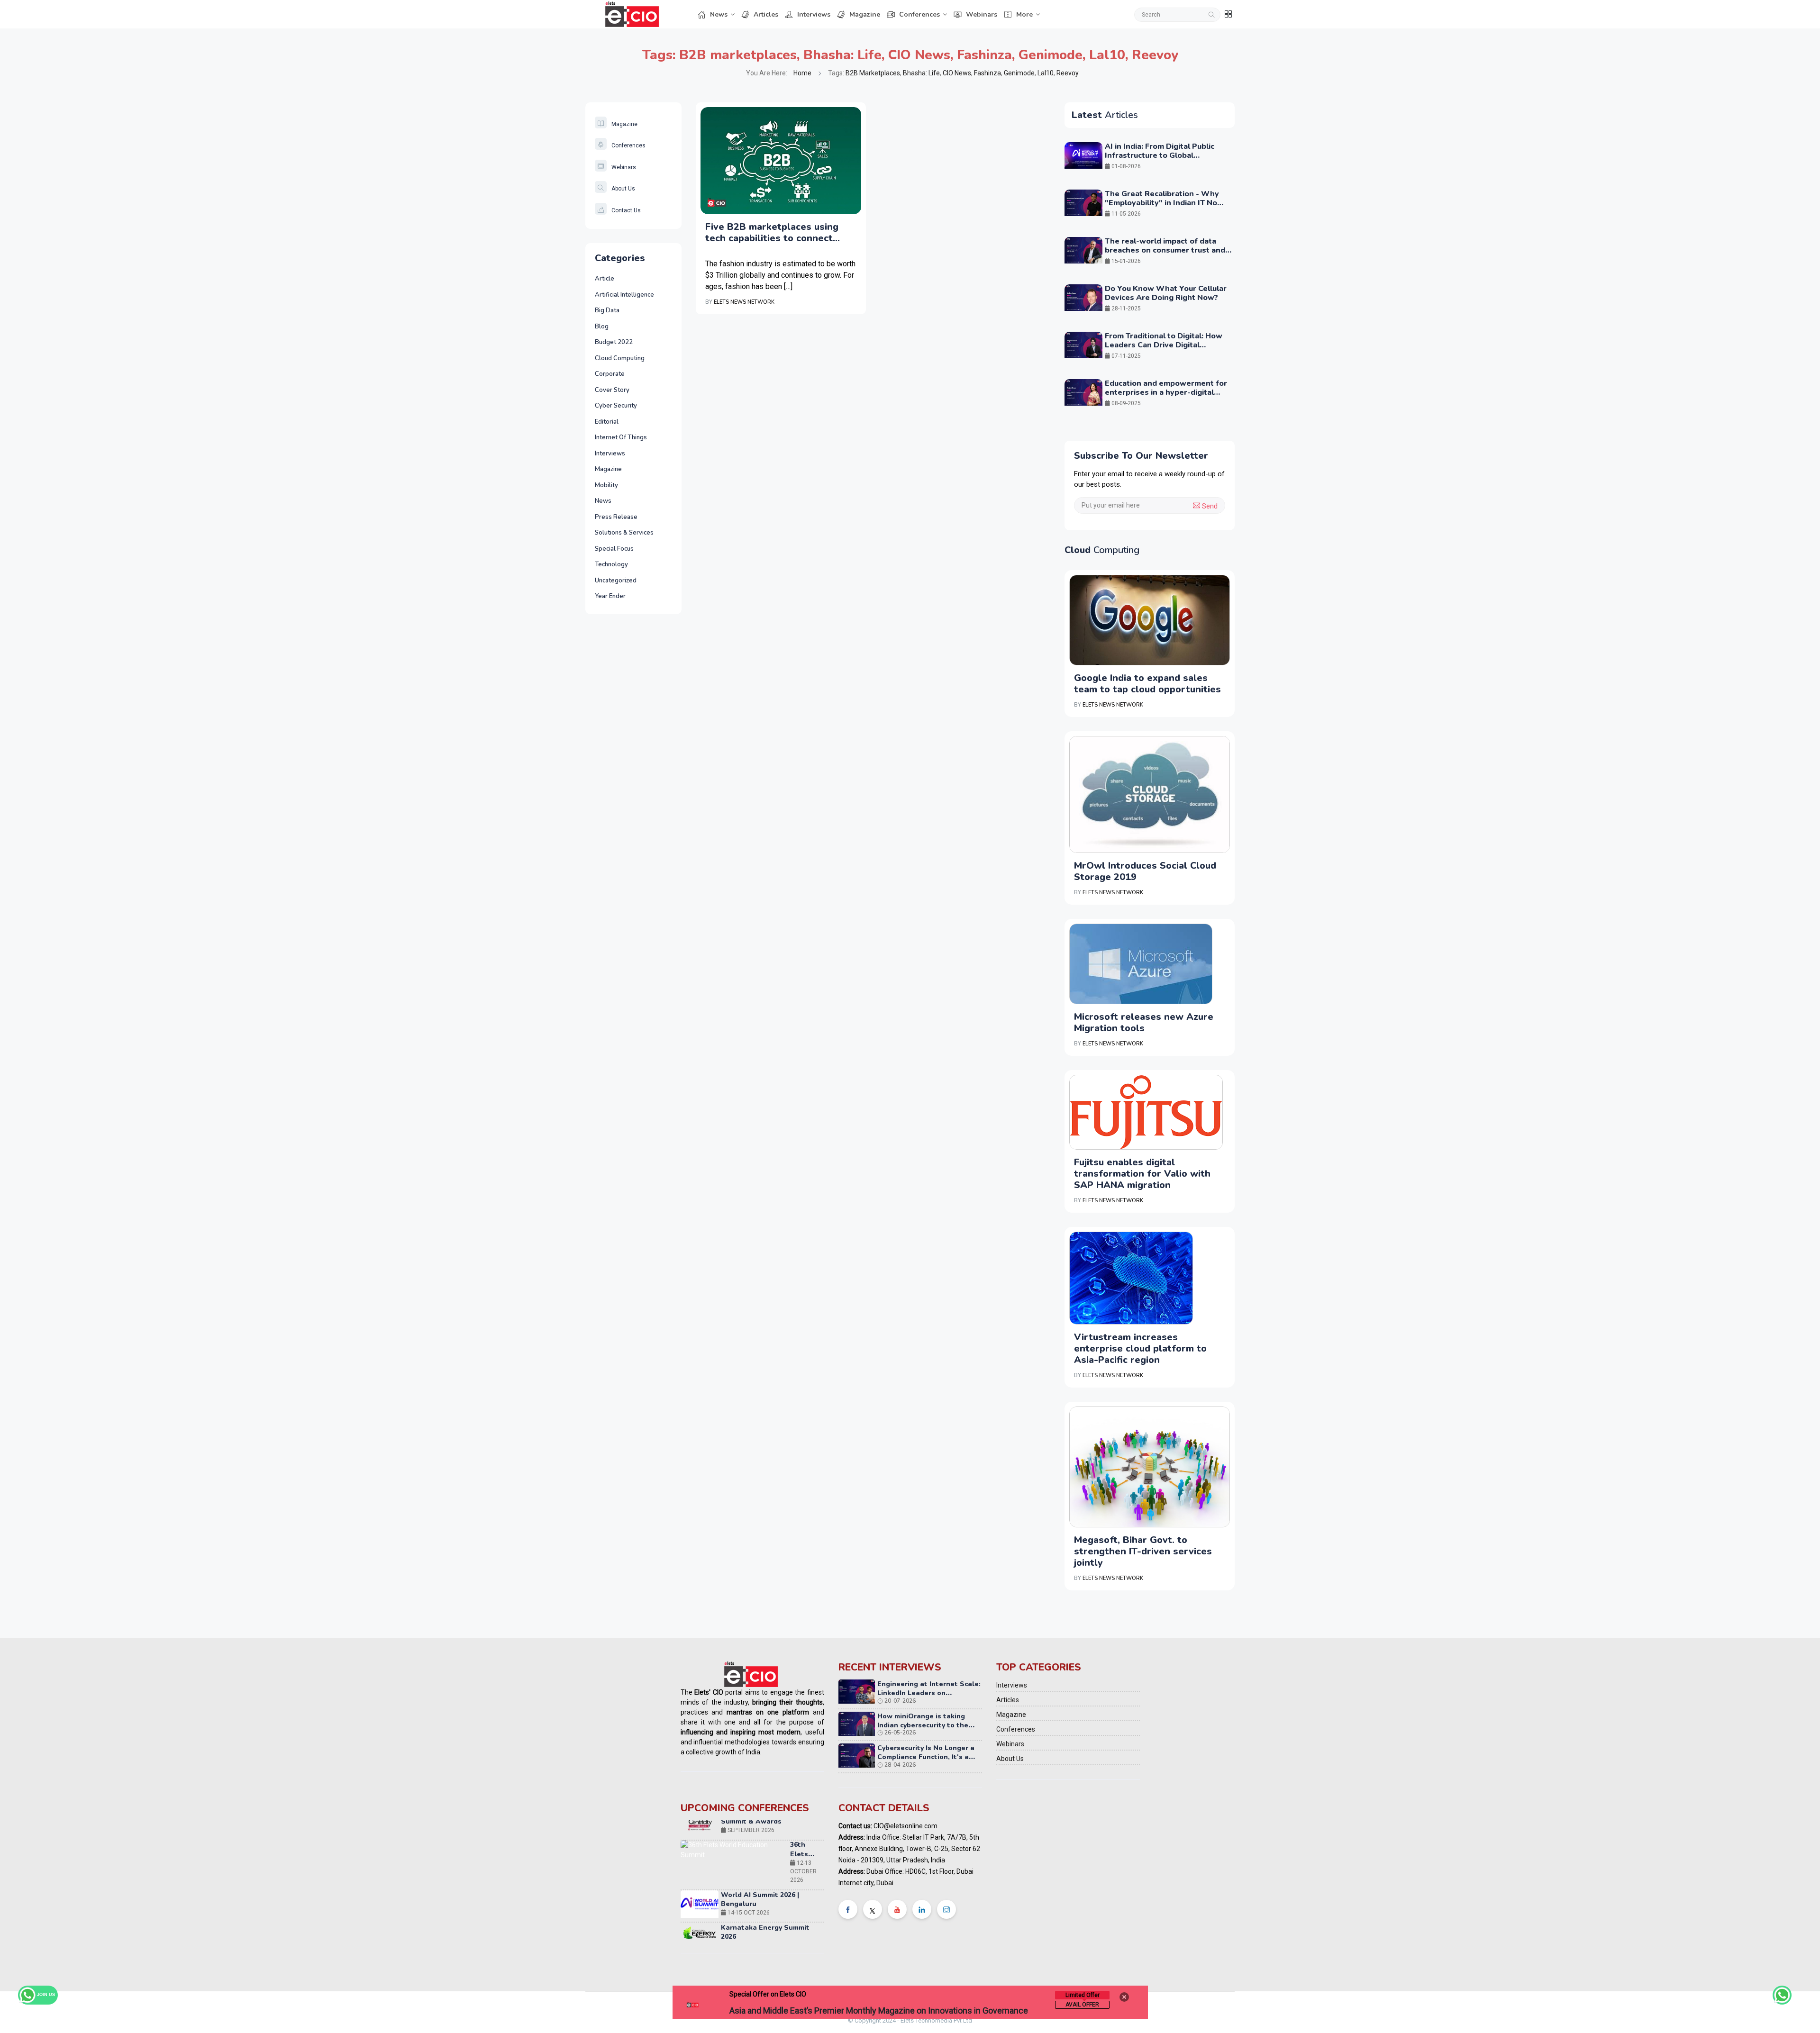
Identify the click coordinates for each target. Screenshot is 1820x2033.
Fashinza (984, 55)
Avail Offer (1082, 2005)
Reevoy (1155, 55)
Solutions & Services (624, 533)
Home (802, 73)
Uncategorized (616, 581)
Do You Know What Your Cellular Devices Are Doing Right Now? (1166, 293)
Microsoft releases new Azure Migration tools (1144, 1022)
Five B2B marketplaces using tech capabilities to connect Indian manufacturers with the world (775, 233)
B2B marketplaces (738, 55)
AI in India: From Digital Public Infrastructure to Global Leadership (1160, 155)
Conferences (919, 14)
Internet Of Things (621, 437)
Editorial (607, 422)
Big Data (607, 310)
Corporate (610, 374)
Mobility (606, 485)
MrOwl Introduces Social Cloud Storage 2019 (1145, 871)
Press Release (616, 517)
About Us (623, 189)
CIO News (919, 55)
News (719, 14)
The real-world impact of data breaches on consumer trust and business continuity (1165, 250)
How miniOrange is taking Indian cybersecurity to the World (923, 1725)
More (1024, 14)
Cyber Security (616, 406)
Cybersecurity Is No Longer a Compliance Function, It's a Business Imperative (926, 1757)
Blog (602, 327)
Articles (766, 14)
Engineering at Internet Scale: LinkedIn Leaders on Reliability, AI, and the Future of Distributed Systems (929, 1698)
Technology (611, 564)
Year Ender (610, 596)
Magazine (865, 14)
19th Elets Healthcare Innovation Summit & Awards (770, 1895)
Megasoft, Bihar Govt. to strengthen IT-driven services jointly (1143, 1551)
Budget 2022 (614, 342)
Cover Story (612, 390)
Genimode (1051, 55)
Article (605, 279)
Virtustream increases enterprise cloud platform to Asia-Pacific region (1140, 1348)
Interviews (814, 14)
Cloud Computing (620, 358)
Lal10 (1107, 55)
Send (1209, 506)
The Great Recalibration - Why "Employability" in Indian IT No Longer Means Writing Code (1162, 203)
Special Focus (614, 549)
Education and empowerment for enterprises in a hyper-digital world (1166, 392)
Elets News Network (744, 302)
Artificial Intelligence (624, 295)
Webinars (982, 14)
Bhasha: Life (842, 55)
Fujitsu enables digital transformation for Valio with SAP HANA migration (1142, 1174)
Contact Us (626, 210)
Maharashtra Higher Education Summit (802, 1936)
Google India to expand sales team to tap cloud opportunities (1147, 684)
